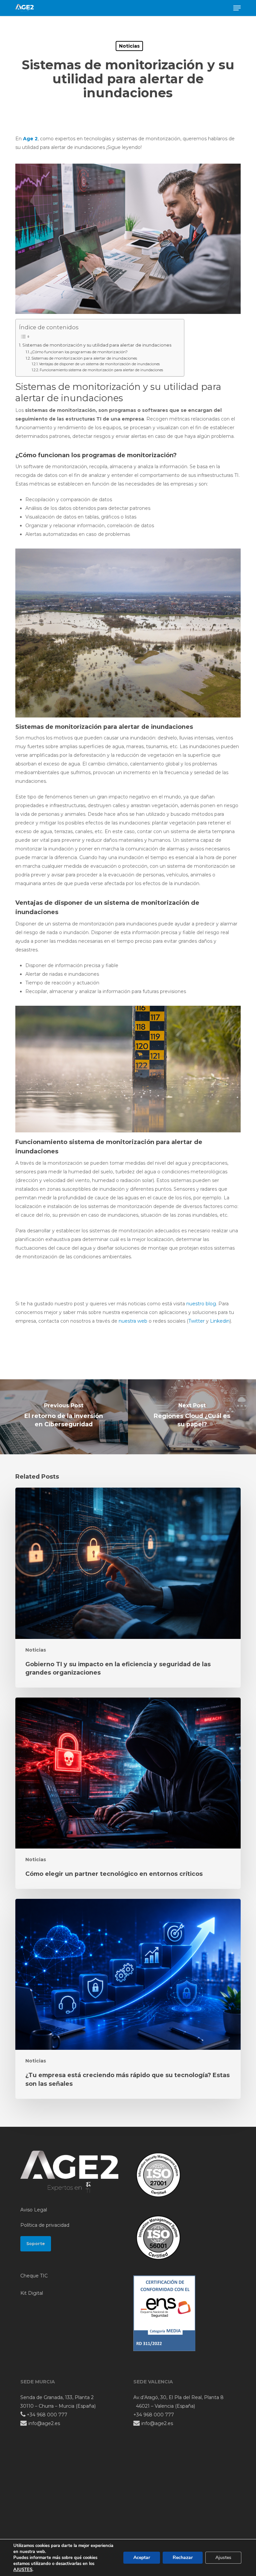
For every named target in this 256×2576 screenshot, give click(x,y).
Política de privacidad (45, 2225)
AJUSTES (23, 2570)
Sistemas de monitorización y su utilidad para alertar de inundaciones (97, 345)
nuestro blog (201, 1304)
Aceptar (142, 2558)
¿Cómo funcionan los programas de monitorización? (79, 352)
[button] (237, 8)
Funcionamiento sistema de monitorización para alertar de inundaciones (101, 370)
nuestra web (132, 1321)
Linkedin (220, 1321)
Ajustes (223, 2558)
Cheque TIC (34, 2276)
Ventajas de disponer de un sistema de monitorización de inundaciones (99, 364)
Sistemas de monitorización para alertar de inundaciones (84, 358)
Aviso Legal (34, 2210)
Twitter (196, 1321)
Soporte (36, 2244)
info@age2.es (43, 2423)
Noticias (129, 46)
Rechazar (183, 2558)
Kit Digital (32, 2293)
